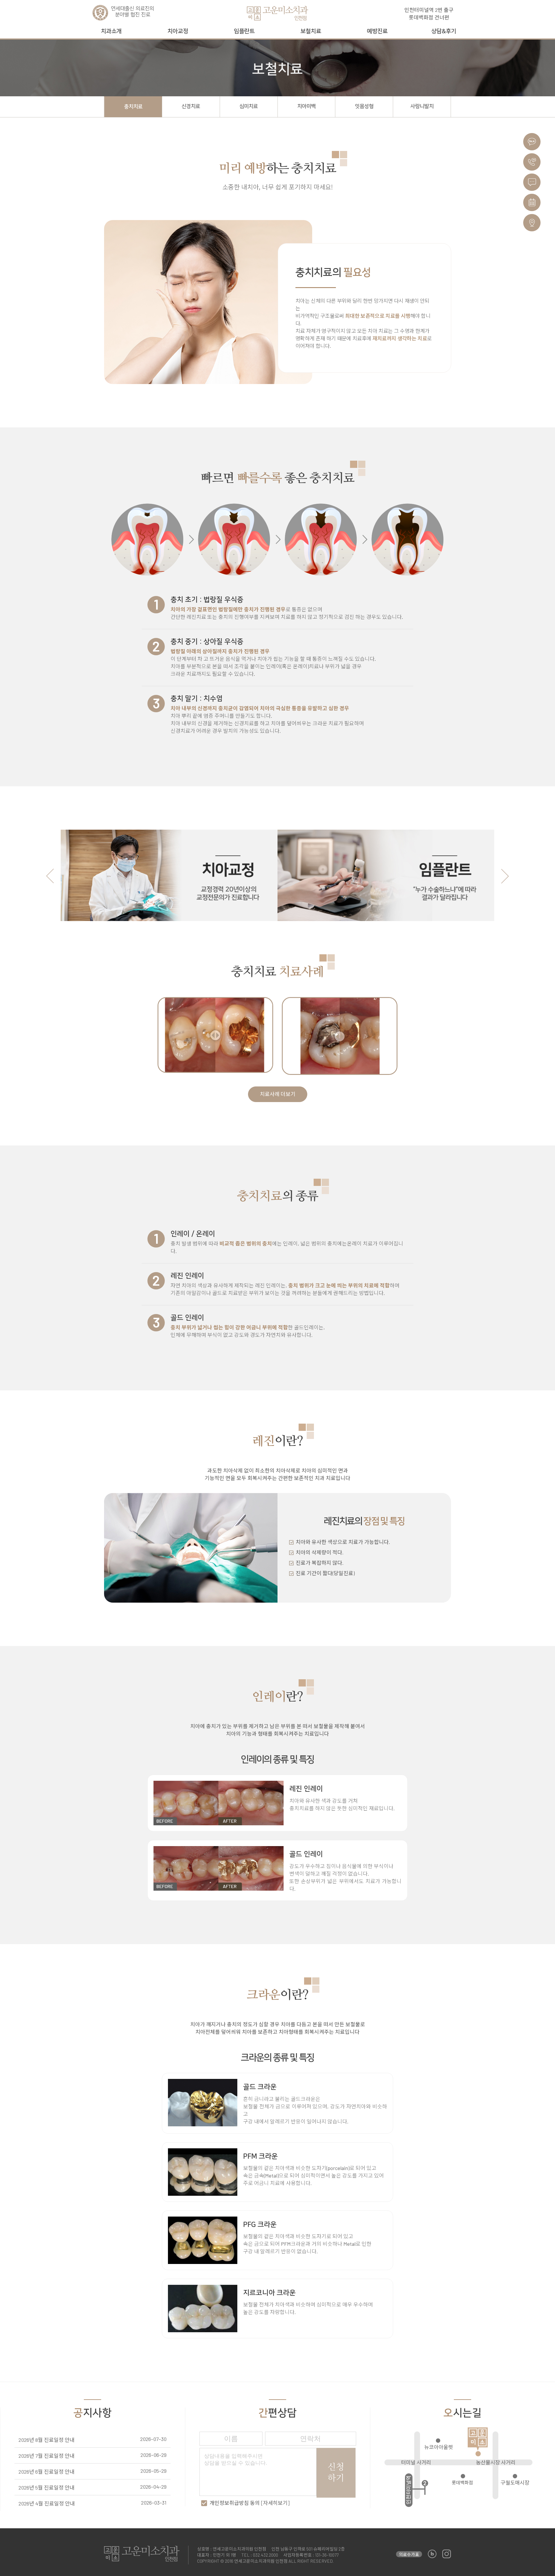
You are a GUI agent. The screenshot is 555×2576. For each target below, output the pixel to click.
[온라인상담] (532, 182)
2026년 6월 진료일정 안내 (47, 2472)
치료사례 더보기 (278, 1094)
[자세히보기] (275, 2503)
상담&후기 (444, 31)
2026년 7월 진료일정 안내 (47, 2456)
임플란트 (244, 31)
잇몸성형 (364, 106)
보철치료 (311, 31)
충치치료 (133, 107)
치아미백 (306, 106)
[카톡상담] (532, 142)
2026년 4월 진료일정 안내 (47, 2503)
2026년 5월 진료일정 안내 (47, 2488)
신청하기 (336, 2473)
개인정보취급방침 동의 (250, 2503)
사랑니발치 (422, 106)
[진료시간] (532, 202)
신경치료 (191, 106)
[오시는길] (532, 223)
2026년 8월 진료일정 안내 (47, 2440)
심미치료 (249, 106)
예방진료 (377, 31)
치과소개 (111, 31)
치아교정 (178, 31)
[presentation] (50, 876)
